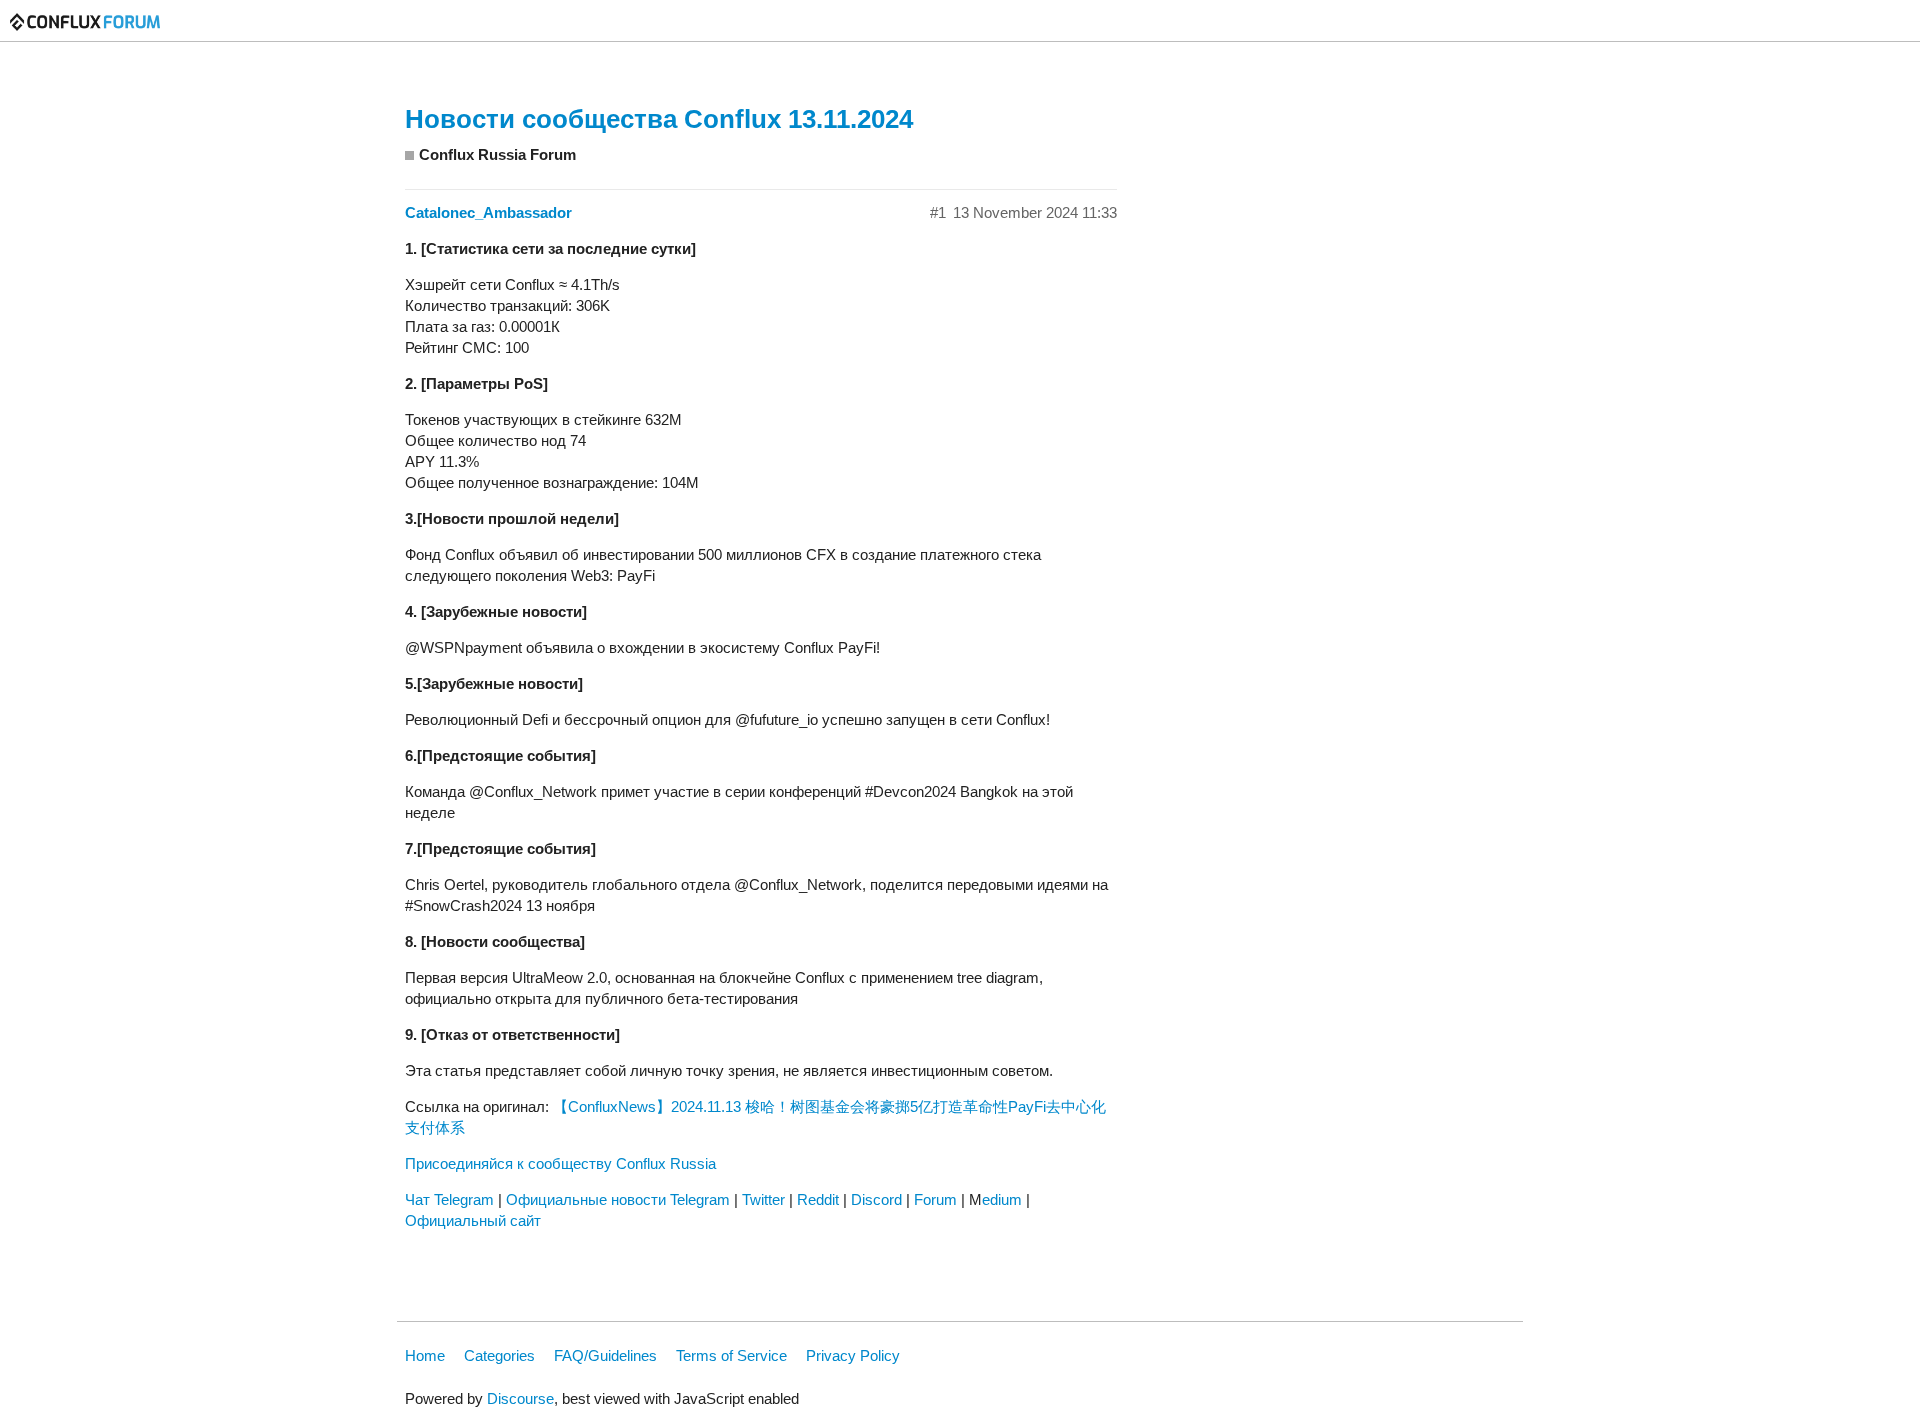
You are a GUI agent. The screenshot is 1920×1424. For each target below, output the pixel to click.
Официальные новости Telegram (618, 1199)
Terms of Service (731, 1355)
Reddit (818, 1199)
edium (1002, 1199)
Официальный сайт (473, 1220)
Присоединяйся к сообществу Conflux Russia (560, 1163)
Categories (499, 1355)
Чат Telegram (449, 1199)
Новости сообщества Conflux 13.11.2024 (659, 119)
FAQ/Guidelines (605, 1355)
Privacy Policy (853, 1355)
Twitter (763, 1199)
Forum (935, 1199)
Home (425, 1355)
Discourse (520, 1398)
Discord (876, 1199)
